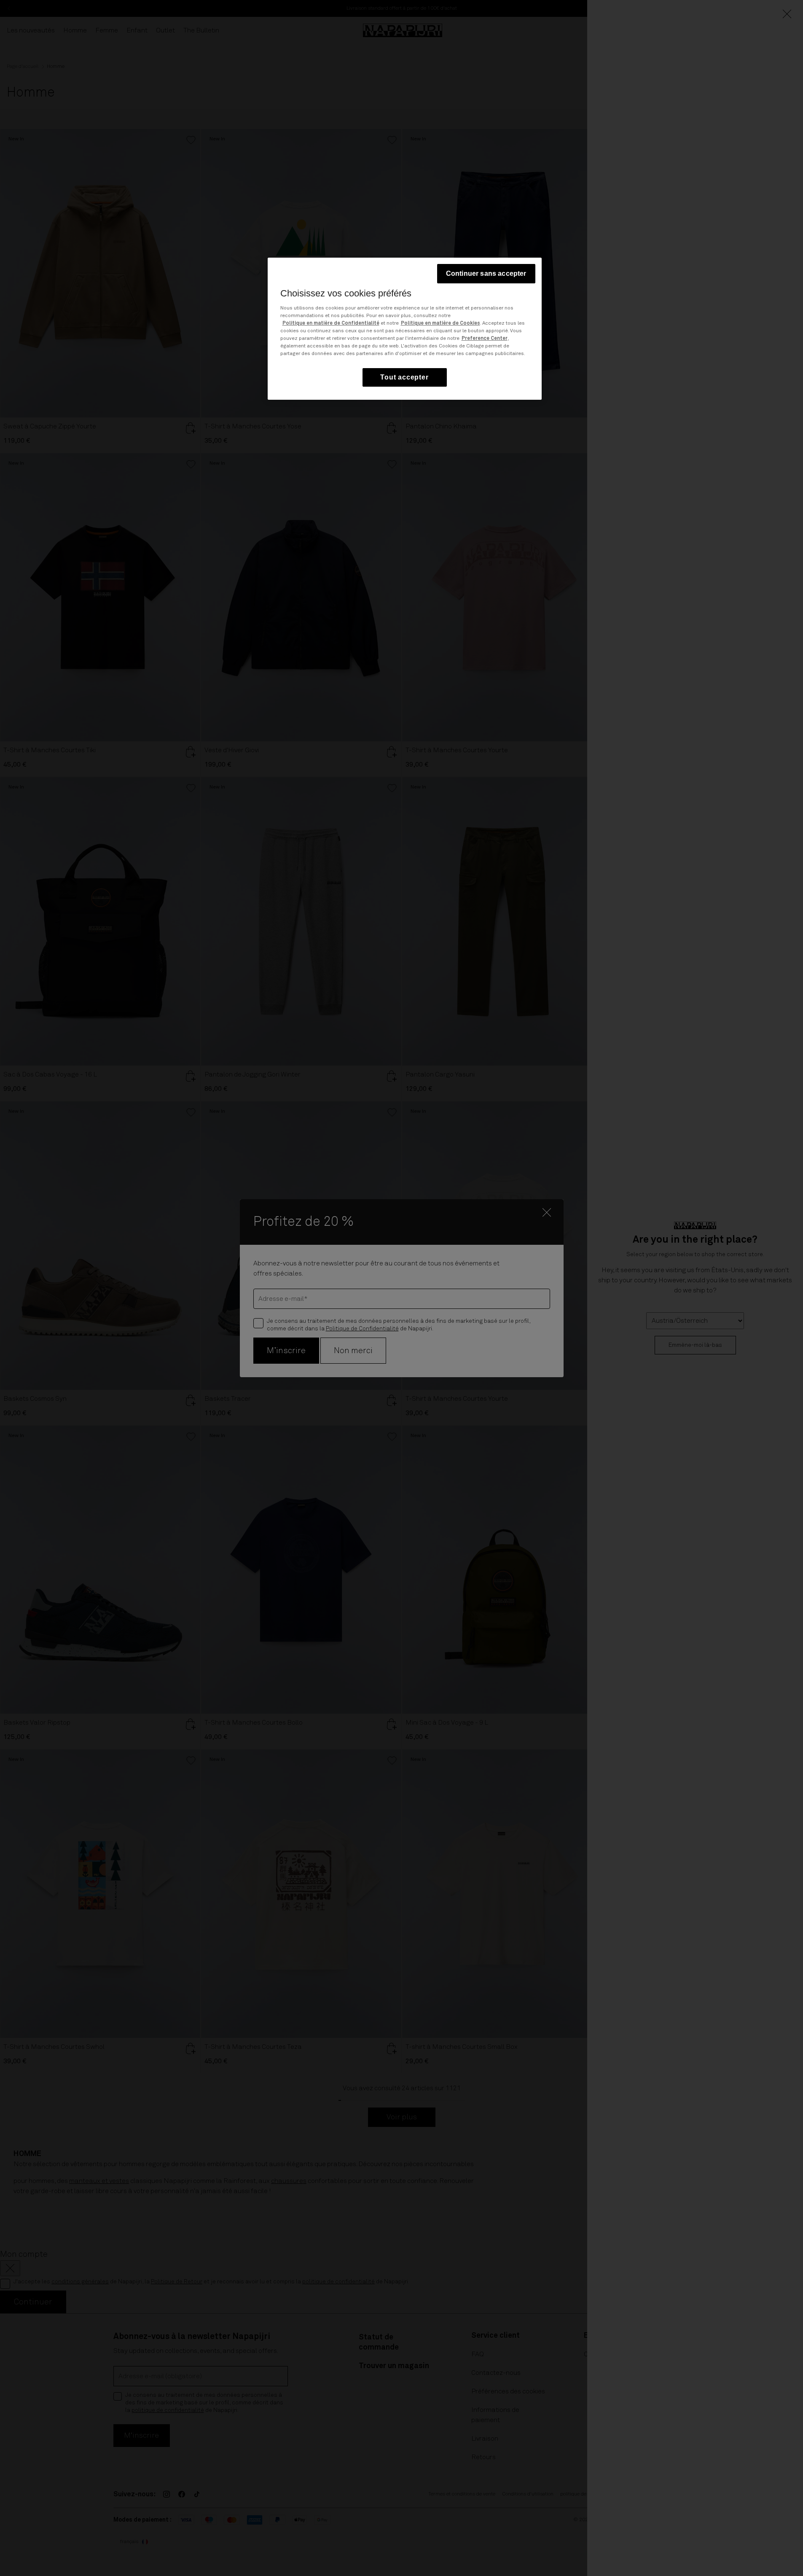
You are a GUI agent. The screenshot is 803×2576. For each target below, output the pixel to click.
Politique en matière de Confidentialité (331, 323)
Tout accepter (404, 377)
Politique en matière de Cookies (440, 323)
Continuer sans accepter (486, 273)
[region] (405, 329)
